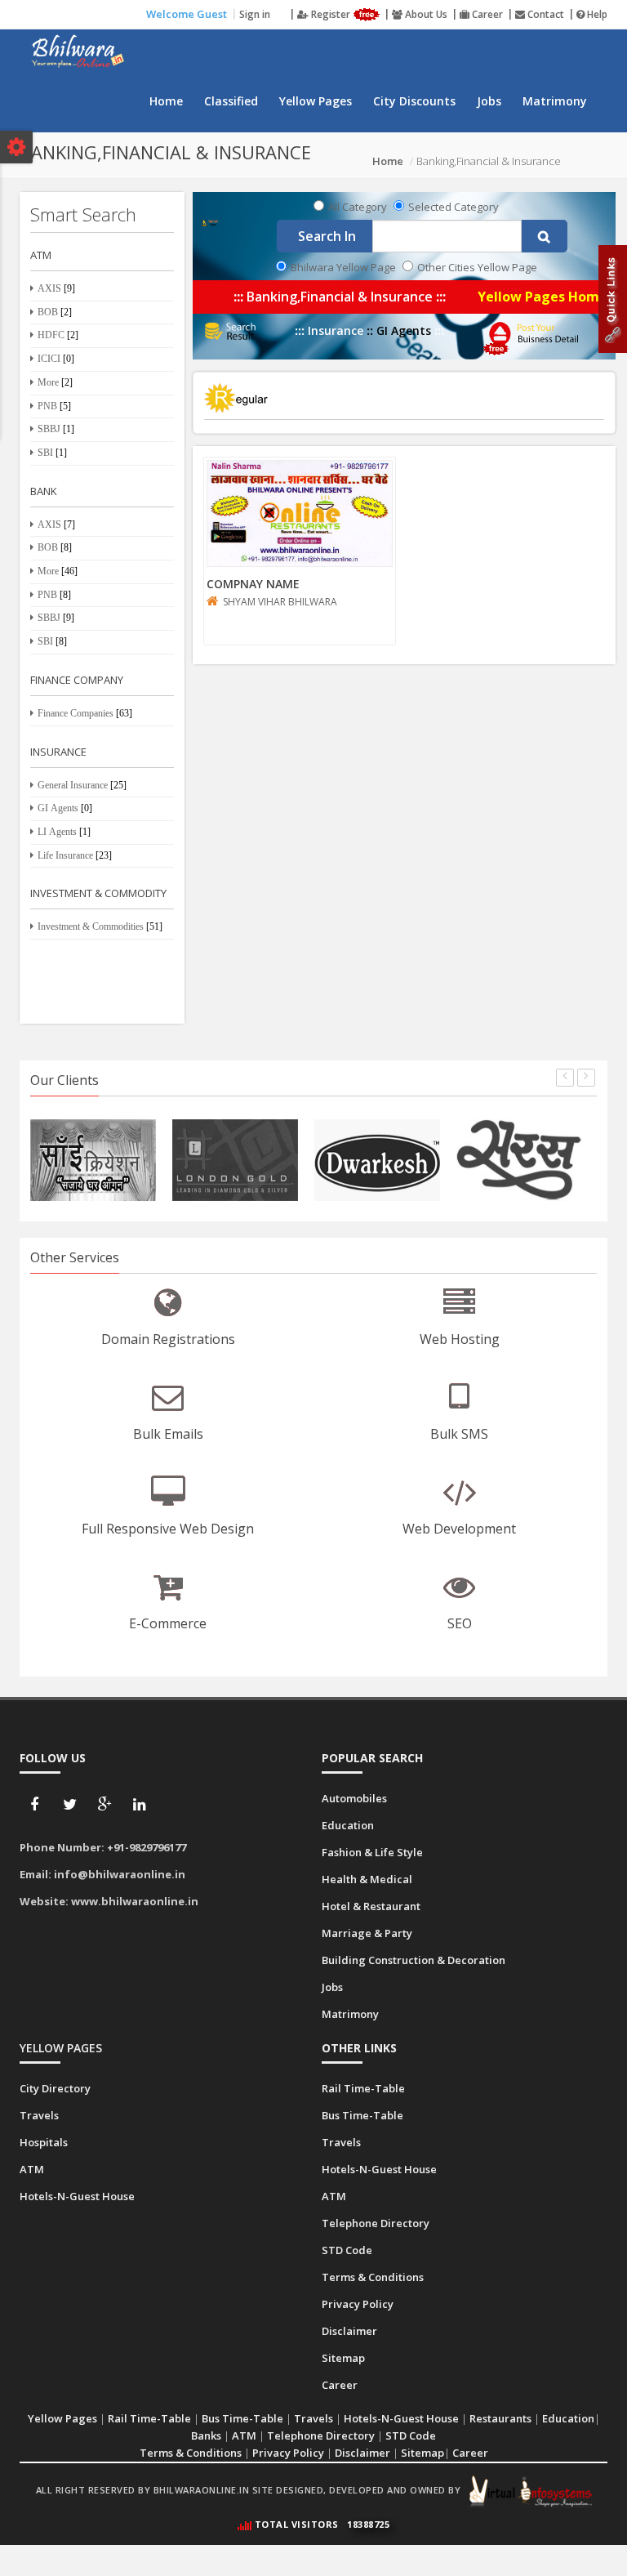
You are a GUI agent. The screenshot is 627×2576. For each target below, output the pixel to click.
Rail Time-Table (149, 2418)
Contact (545, 14)
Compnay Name (253, 584)
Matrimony (555, 101)
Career (486, 14)
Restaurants (500, 2418)
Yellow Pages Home (543, 297)
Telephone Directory (321, 2435)
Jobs (489, 101)
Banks (206, 2435)
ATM (244, 2435)
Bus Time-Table (242, 2418)
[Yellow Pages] (210, 222)
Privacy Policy (288, 2453)
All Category (358, 207)
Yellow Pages (316, 101)
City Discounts (414, 101)
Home (166, 101)
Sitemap (422, 2453)
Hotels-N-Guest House (401, 2418)
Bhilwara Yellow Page (343, 267)
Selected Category (454, 207)
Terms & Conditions (191, 2453)
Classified (231, 101)
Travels (313, 2418)
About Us (425, 14)
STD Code (411, 2435)
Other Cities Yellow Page (477, 267)
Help (596, 14)
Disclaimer (362, 2453)
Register (331, 14)
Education (568, 2418)
